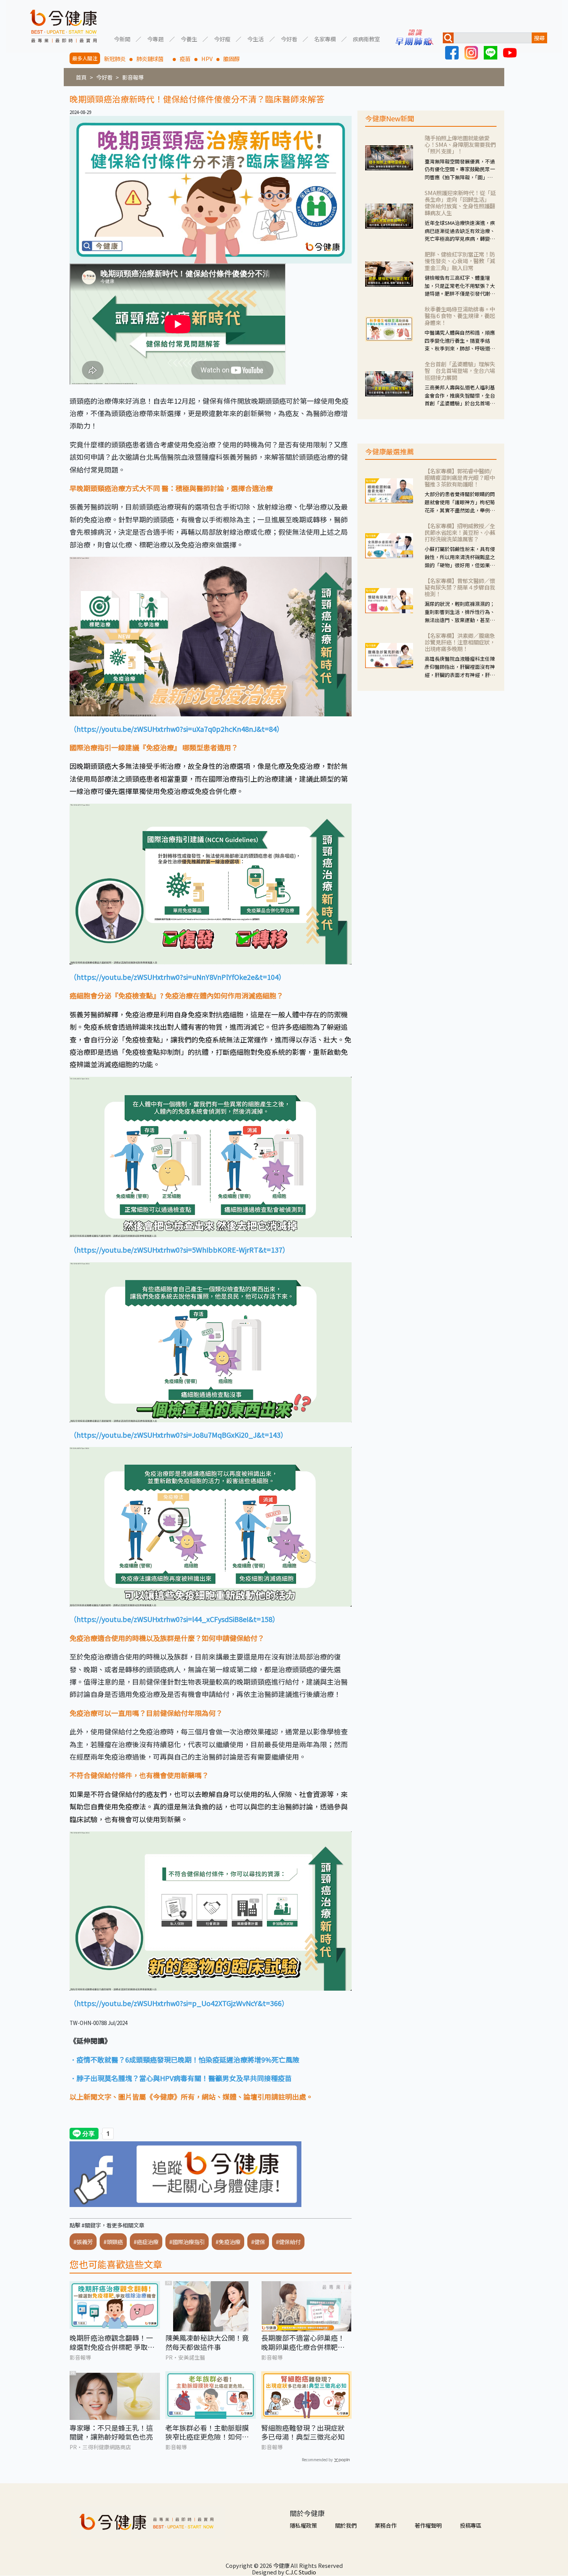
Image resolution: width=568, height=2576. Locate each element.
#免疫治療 (228, 2242)
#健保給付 (288, 2242)
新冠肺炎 (115, 59)
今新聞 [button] (122, 38)
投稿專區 (471, 2525)
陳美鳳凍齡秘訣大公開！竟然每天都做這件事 (207, 2342)
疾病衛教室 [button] (366, 38)
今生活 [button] (255, 38)
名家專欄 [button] (325, 38)
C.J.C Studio (301, 2572)
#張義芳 (83, 2242)
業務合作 (386, 2525)
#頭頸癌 (113, 2242)
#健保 (258, 2242)
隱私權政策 (303, 2525)
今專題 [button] (155, 38)
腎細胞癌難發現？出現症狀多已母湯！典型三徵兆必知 (303, 2432)
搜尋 (539, 38)
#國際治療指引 (187, 2242)
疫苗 (185, 59)
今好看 (104, 77)
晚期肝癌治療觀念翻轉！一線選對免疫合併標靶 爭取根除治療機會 (112, 2342)
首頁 (81, 77)
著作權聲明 (428, 2525)
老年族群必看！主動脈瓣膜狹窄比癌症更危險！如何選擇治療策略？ (207, 2432)
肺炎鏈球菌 (153, 59)
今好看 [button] (289, 38)
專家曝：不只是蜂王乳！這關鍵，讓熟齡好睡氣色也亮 (111, 2432)
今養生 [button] (189, 38)
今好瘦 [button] (222, 38)
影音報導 (133, 77)
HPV (207, 59)
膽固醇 (231, 59)
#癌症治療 (146, 2242)
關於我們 (346, 2525)
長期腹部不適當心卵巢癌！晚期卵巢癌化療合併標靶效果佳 (303, 2342)
